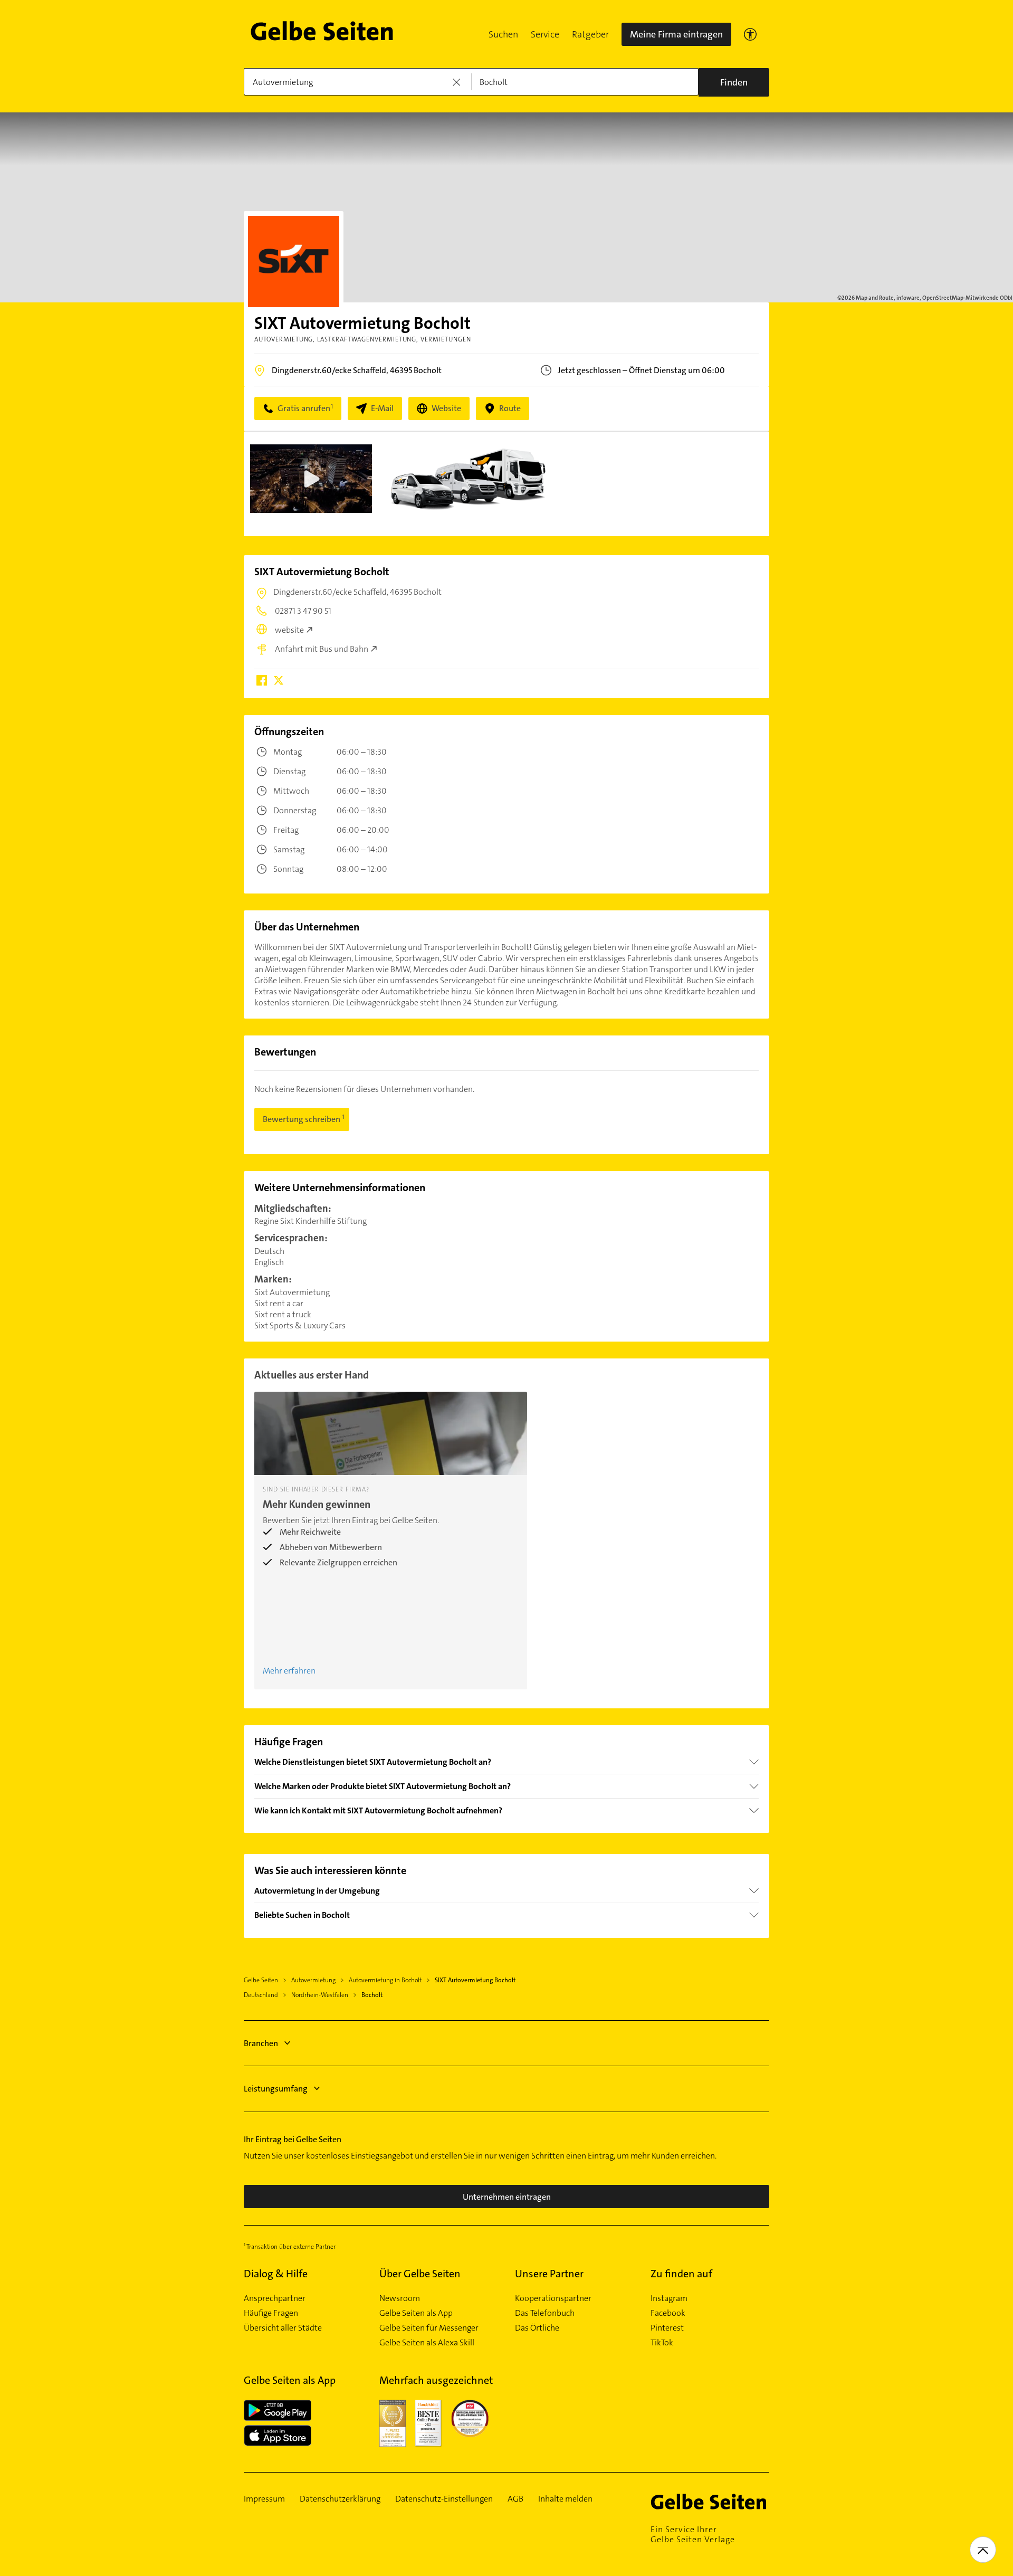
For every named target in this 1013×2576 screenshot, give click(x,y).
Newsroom (400, 2298)
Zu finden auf (681, 2274)
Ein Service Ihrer (693, 2534)
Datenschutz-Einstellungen (444, 2499)
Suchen (503, 34)
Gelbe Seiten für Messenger (429, 2328)
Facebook (668, 2313)
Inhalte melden (565, 2499)
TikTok (662, 2343)
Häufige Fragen (271, 2313)
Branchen (261, 2043)
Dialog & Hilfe (276, 2274)
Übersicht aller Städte (283, 2328)
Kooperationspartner (553, 2298)
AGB (515, 2499)
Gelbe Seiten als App (416, 2313)
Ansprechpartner (275, 2298)
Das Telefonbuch (545, 2313)
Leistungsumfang (276, 2089)
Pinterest (667, 2328)
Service (545, 34)
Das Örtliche (537, 2328)
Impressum (264, 2499)
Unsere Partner (549, 2274)
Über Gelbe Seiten (420, 2274)
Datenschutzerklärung (340, 2499)
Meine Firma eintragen (676, 34)
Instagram (669, 2298)
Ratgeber (590, 34)
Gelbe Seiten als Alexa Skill (427, 2343)
